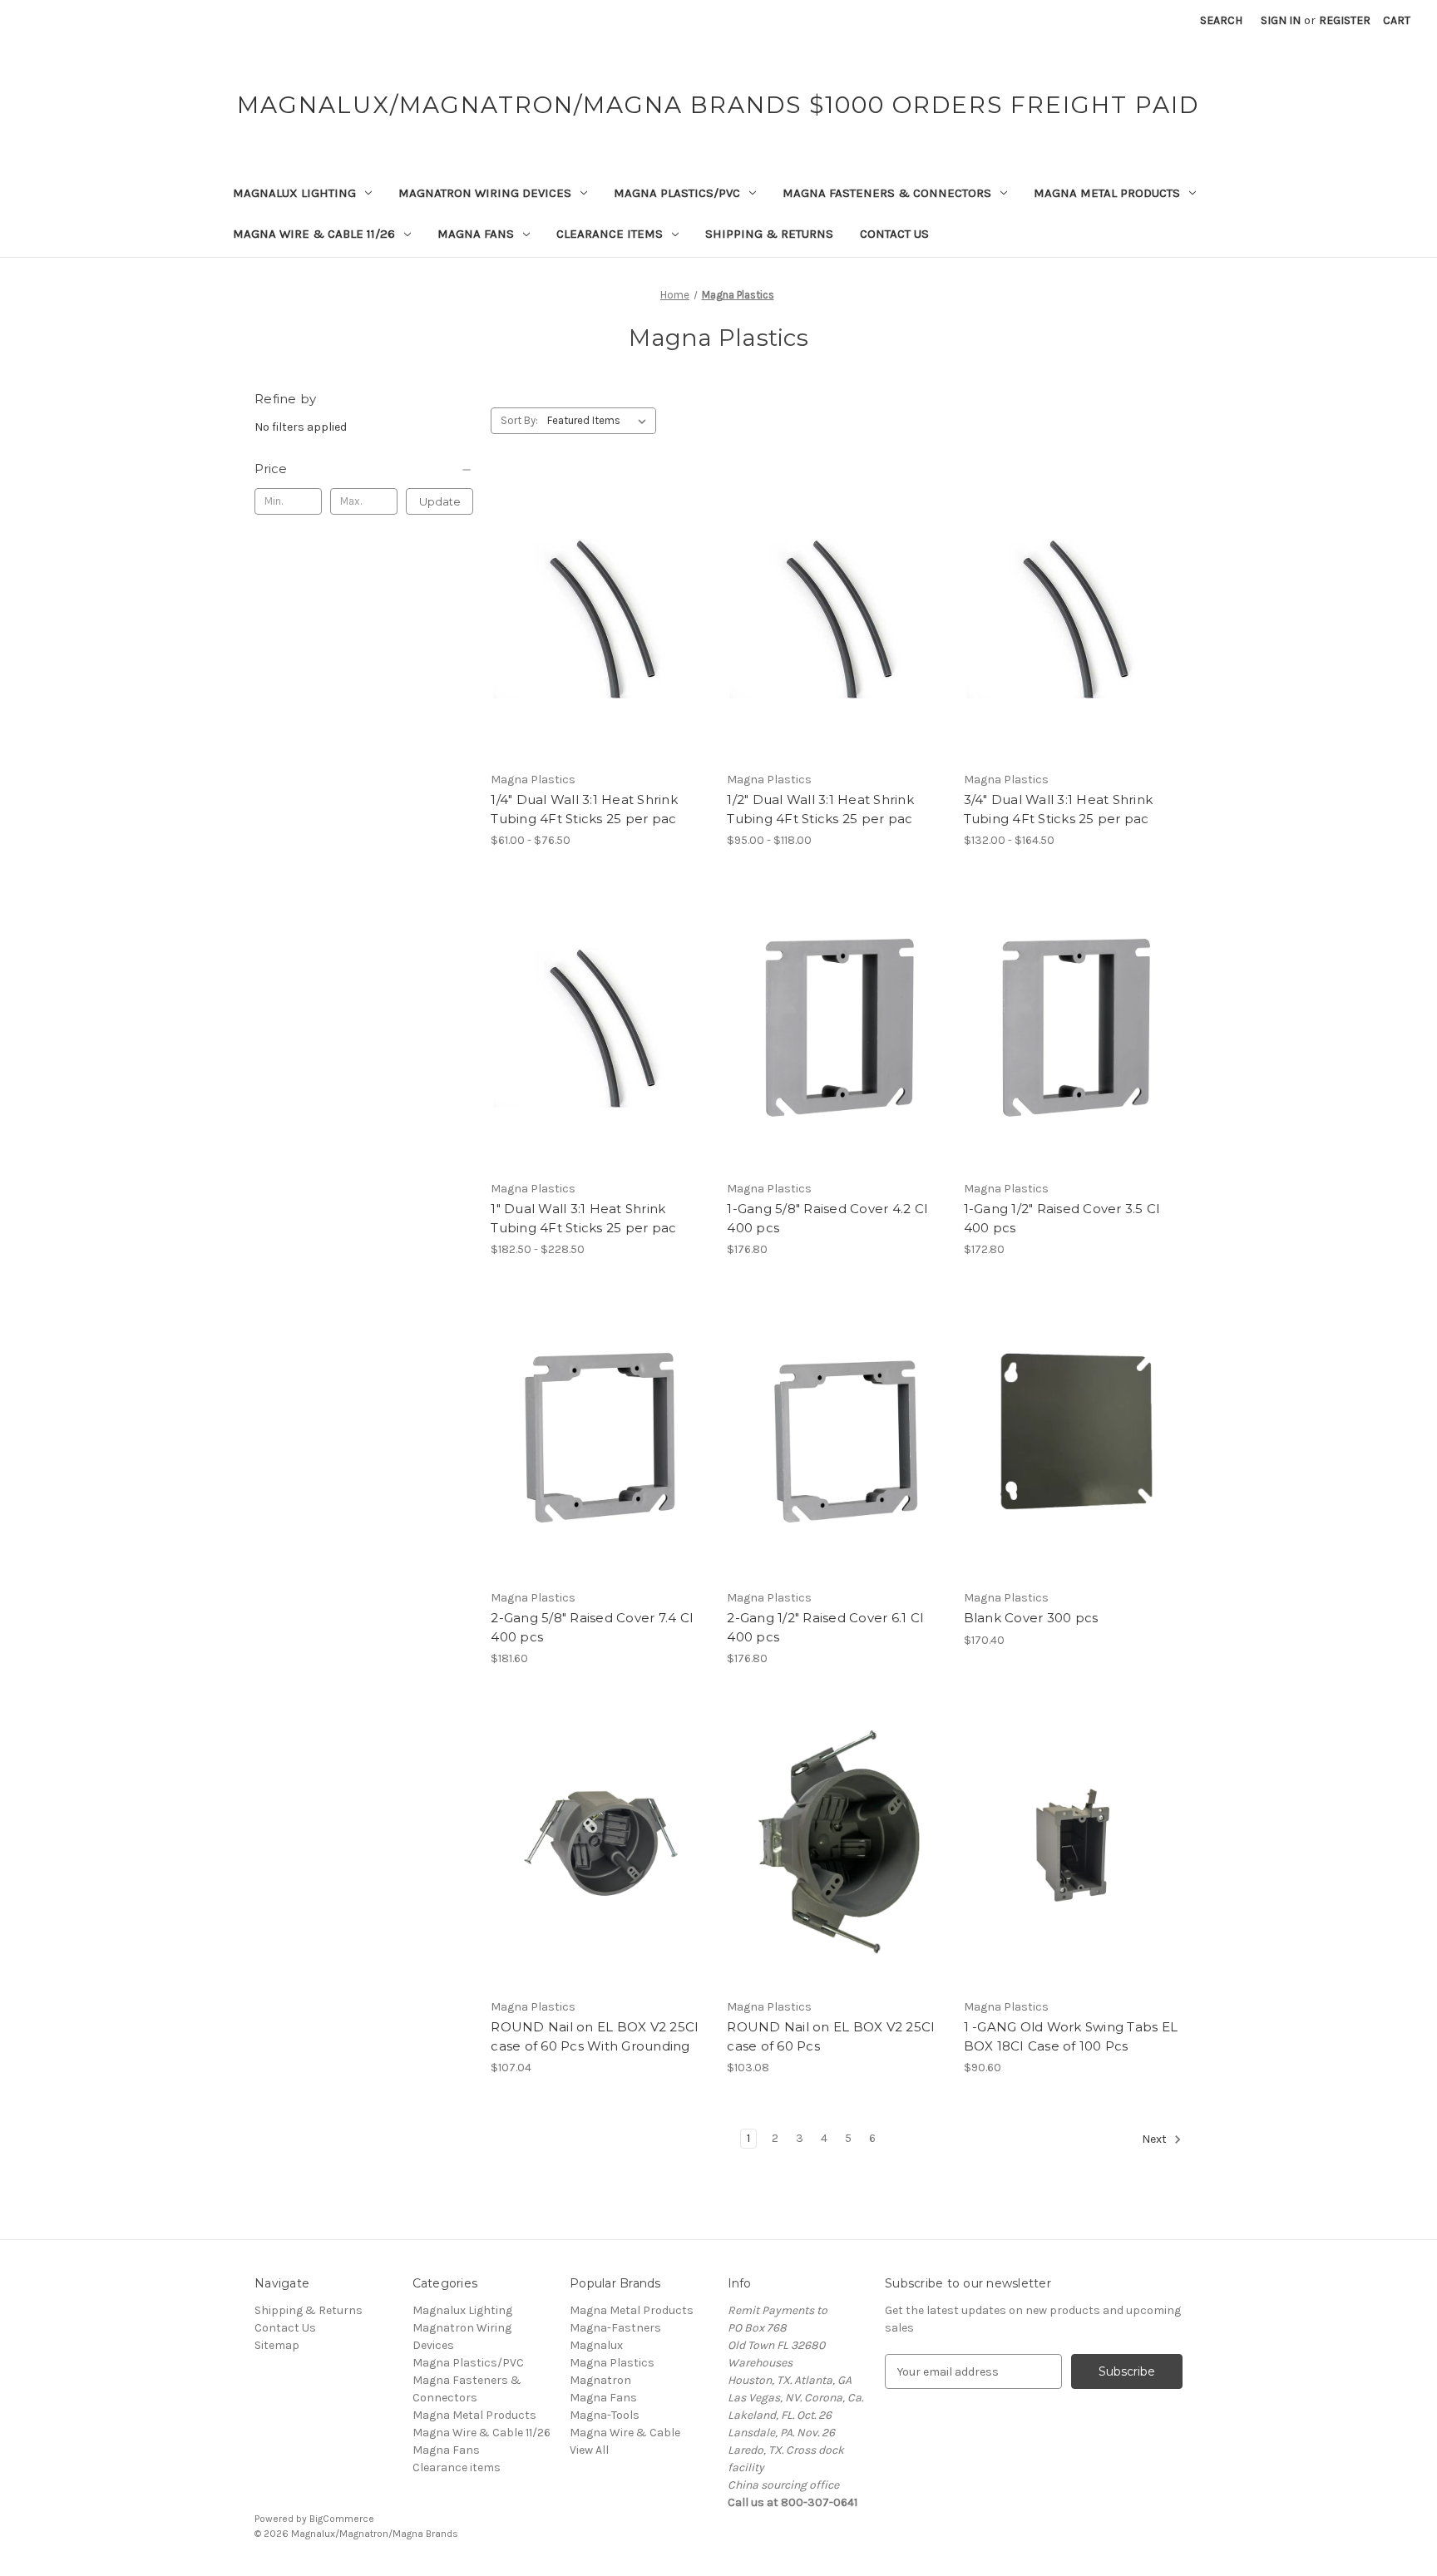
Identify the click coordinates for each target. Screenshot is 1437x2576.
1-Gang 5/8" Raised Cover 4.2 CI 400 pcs (827, 1218)
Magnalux (596, 2345)
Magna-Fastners (615, 2328)
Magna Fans (476, 234)
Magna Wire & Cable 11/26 (314, 234)
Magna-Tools (605, 2415)
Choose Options (600, 648)
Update (440, 501)
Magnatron (600, 2380)
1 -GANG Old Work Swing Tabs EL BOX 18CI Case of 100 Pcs (1071, 2036)
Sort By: (519, 420)
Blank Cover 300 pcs (1031, 1618)
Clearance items (610, 234)
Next (1156, 2140)
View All (589, 2450)
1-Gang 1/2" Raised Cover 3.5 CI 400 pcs (1062, 1218)
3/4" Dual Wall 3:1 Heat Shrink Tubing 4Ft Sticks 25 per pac (1059, 809)
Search (1221, 20)
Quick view (586, 590)
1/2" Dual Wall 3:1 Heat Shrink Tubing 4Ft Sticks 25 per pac (820, 809)
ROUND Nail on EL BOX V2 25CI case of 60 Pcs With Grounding (595, 2036)
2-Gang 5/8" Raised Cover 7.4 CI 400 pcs (592, 1627)
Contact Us (894, 234)
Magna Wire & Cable (625, 2433)
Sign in (1281, 20)
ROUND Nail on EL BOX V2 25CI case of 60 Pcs (831, 2036)
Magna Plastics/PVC (677, 193)
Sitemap (277, 2345)
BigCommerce (342, 2519)
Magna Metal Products (1107, 193)
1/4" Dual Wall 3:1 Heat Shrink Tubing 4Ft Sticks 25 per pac (584, 809)
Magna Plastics (612, 2363)
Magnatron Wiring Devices (485, 193)
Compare (595, 619)
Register (1345, 20)
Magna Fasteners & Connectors (887, 193)
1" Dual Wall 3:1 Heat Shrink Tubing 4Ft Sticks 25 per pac (583, 1218)
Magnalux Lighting (294, 193)
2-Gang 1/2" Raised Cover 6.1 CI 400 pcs (825, 1627)
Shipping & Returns (769, 234)
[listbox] (600, 421)
